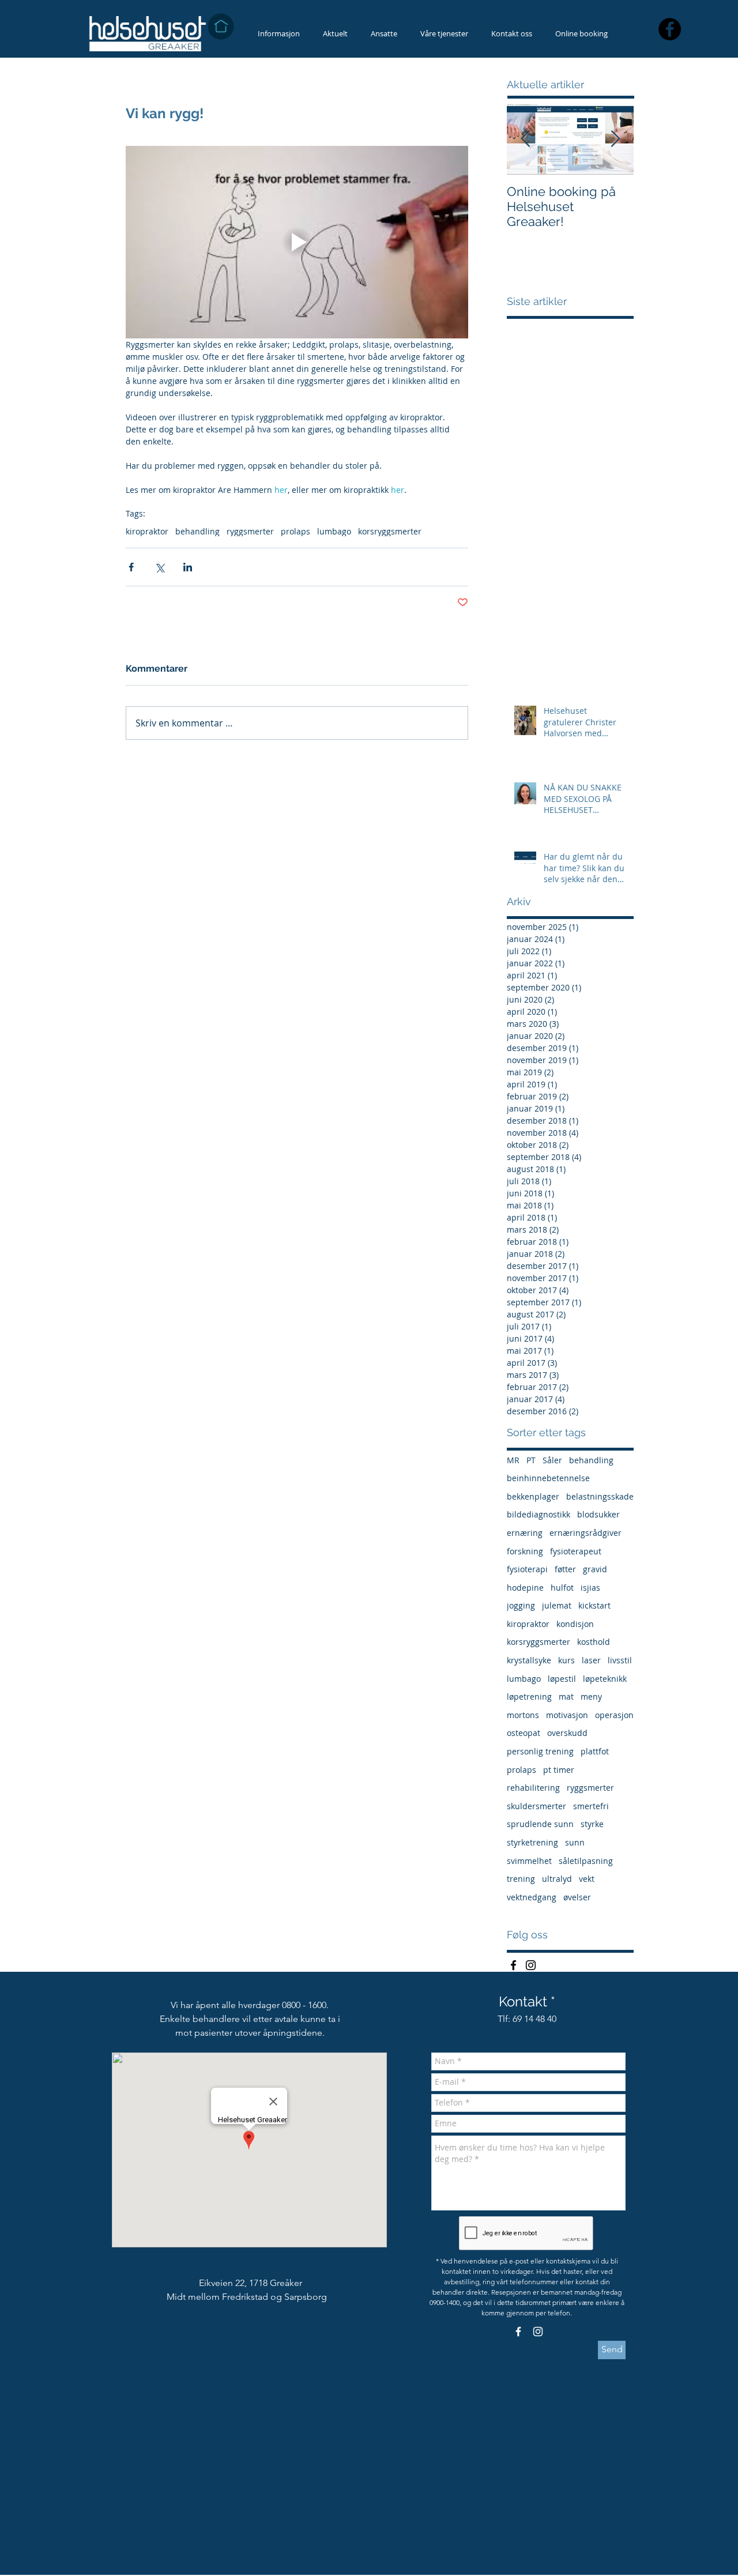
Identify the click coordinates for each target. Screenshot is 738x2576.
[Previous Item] (525, 139)
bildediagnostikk (539, 1514)
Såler (552, 1460)
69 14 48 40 (534, 2019)
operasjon (614, 1715)
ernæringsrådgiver (585, 1533)
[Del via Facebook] (131, 567)
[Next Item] (615, 139)
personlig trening (540, 1751)
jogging (521, 1605)
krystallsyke (529, 1660)
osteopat (524, 1733)
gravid (595, 1569)
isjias (590, 1588)
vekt (587, 1879)
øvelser (577, 1897)
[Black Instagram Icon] (531, 1965)
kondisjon (575, 1624)
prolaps (295, 531)
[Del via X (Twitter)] (159, 567)
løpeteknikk (605, 1679)
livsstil (620, 1660)
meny (591, 1696)
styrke (592, 1824)
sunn (575, 1842)
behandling (197, 531)
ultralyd (557, 1879)
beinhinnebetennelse (548, 1478)
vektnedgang (532, 1897)
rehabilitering (533, 1788)
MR (513, 1460)
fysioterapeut (576, 1551)
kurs (566, 1660)
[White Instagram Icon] (538, 2332)
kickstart (594, 1605)
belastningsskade (600, 1496)
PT (531, 1460)
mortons (523, 1715)
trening (521, 1879)
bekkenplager (533, 1496)
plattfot (595, 1751)
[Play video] (297, 242)
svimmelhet (529, 1861)
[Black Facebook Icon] (513, 1965)
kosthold (594, 1642)
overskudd (567, 1733)
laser (591, 1660)
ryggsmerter (250, 531)
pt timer (559, 1770)
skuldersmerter (536, 1806)
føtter (565, 1569)
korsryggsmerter (390, 531)
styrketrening (532, 1842)
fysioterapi (527, 1569)
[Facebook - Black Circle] (670, 29)
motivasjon (567, 1715)
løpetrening (529, 1696)
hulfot (562, 1588)
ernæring (525, 1533)
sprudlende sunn (540, 1824)
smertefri (591, 1806)
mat (566, 1696)
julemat (557, 1605)
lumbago (334, 531)
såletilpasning (586, 1861)
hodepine (525, 1588)
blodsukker (598, 1514)
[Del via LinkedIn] (188, 567)
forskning (525, 1551)
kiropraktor (147, 531)
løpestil (562, 1679)
